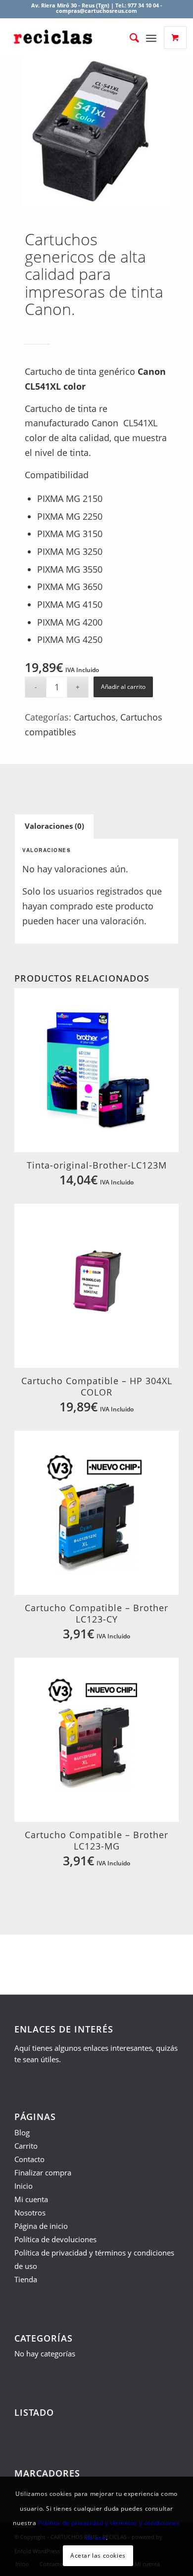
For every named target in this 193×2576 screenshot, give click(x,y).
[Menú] (153, 38)
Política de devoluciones (55, 2239)
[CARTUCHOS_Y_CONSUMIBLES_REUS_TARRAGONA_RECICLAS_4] (77, 38)
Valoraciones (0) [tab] (54, 826)
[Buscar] (129, 38)
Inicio (24, 2186)
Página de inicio (41, 2226)
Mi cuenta (31, 2199)
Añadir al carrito (123, 687)
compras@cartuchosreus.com (96, 11)
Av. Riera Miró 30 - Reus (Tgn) (70, 5)
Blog (22, 2132)
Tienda (26, 2279)
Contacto (29, 2159)
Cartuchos (95, 717)
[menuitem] (126, 38)
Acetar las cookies (98, 2555)
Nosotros (30, 2213)
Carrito (26, 2146)
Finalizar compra (43, 2172)
